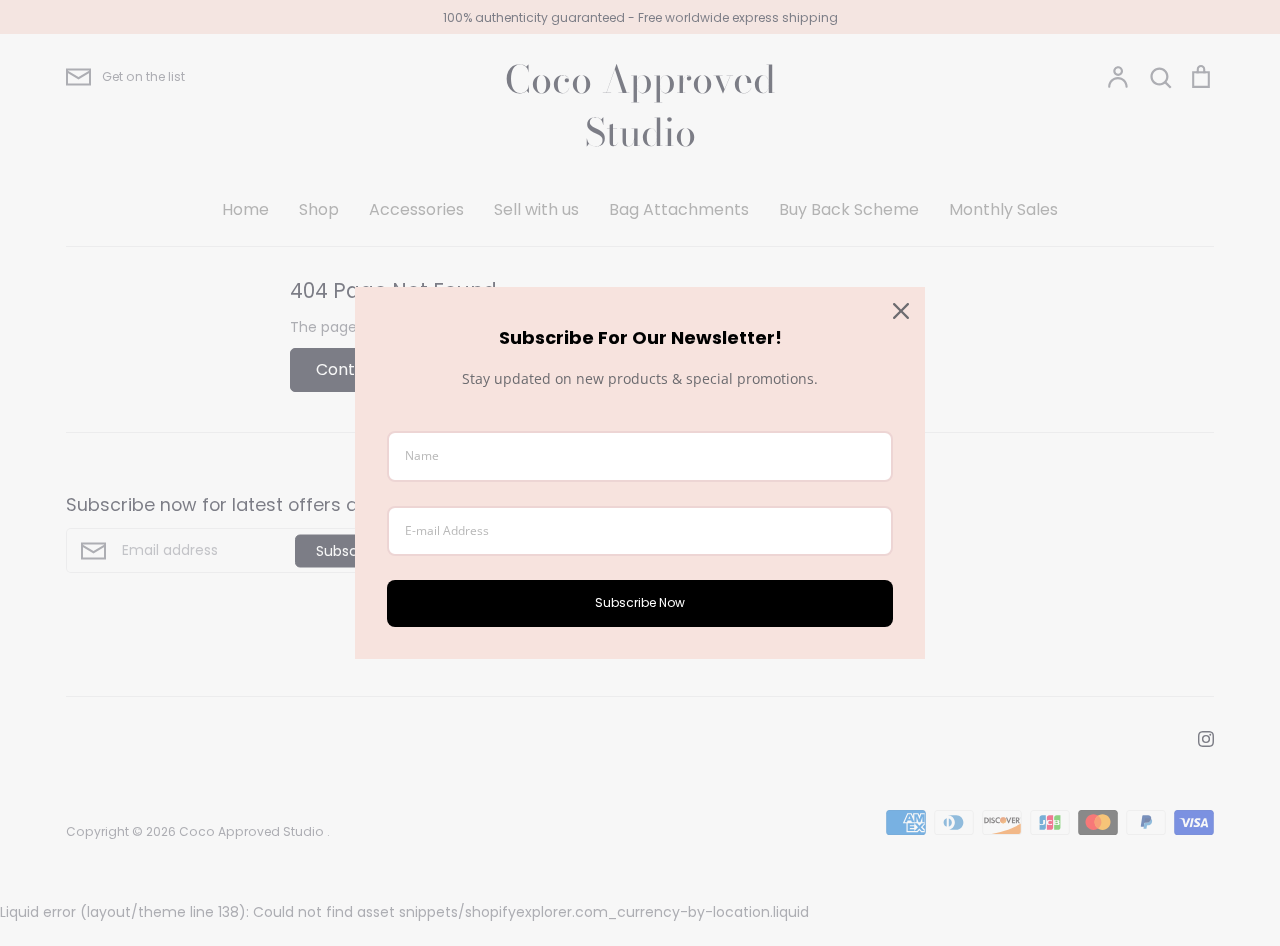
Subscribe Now (640, 602)
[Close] (901, 311)
